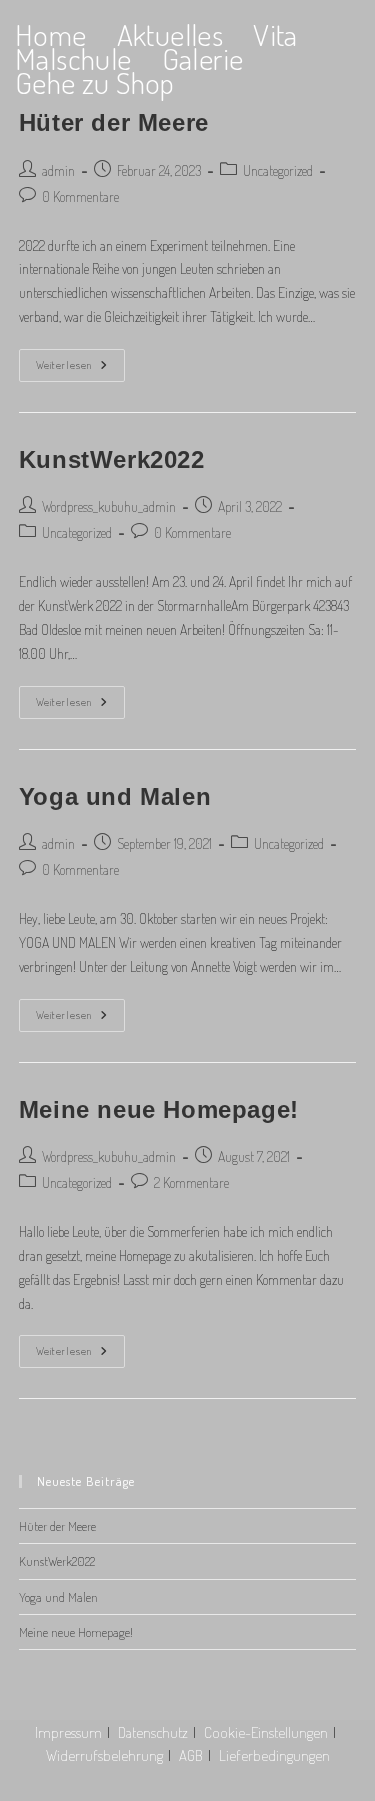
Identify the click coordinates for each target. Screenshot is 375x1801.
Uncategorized (278, 170)
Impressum (68, 1732)
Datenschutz (153, 1732)
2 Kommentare (191, 1182)
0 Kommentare (80, 196)
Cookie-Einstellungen (266, 1732)
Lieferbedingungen (274, 1755)
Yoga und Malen (115, 796)
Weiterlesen (80, 369)
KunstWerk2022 (112, 459)
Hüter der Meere (114, 122)
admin (58, 170)
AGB (191, 1755)
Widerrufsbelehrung (104, 1755)
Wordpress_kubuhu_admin (109, 506)
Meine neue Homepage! (159, 1109)
